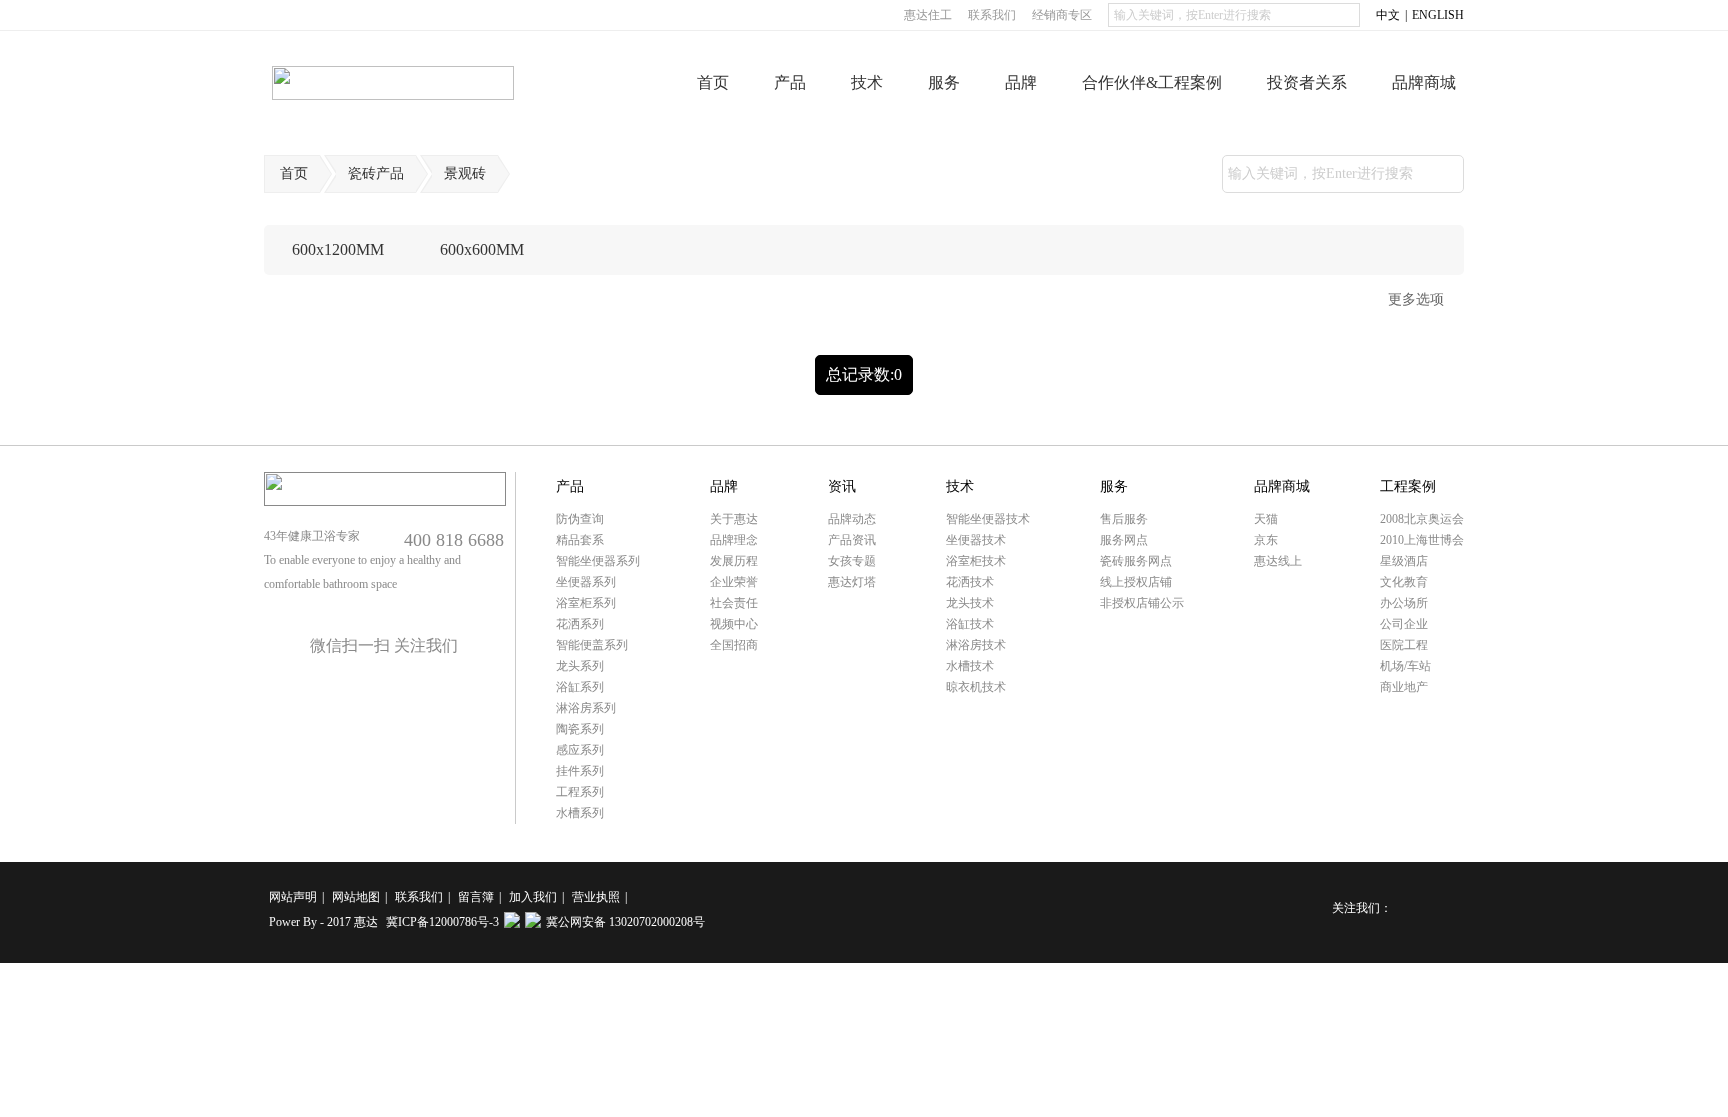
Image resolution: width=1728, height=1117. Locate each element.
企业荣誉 (734, 582)
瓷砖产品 (376, 173)
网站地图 (356, 897)
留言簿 (476, 897)
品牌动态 (852, 519)
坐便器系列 (586, 582)
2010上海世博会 (1422, 540)
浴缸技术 (970, 624)
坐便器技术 (976, 540)
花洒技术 (970, 582)
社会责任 (734, 603)
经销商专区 (1062, 15)
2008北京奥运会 (1422, 519)
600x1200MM (338, 249)
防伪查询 (580, 519)
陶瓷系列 (580, 729)
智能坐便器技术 (988, 519)
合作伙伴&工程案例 (1152, 82)
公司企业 (1404, 624)
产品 (790, 82)
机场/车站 (1405, 666)
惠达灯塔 (852, 582)
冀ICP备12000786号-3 (442, 922)
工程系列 (580, 792)
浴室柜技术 (976, 561)
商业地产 (1404, 687)
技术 (867, 82)
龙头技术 (970, 603)
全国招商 (734, 645)
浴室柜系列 (586, 603)
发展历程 (734, 561)
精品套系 (580, 540)
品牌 (1021, 82)
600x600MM (482, 249)
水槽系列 (580, 813)
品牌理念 (734, 540)
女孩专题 (852, 561)
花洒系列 (580, 624)
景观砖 (465, 173)
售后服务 (1124, 519)
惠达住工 (928, 15)
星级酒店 (1404, 561)
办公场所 (1404, 603)
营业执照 (596, 897)
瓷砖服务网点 (1136, 561)
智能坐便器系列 (598, 561)
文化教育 (1404, 582)
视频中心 (734, 624)
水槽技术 (970, 666)
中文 (1388, 15)
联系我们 (992, 15)
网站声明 (293, 897)
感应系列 (580, 750)
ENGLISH (1438, 15)
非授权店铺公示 (1142, 603)
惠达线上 (1278, 561)
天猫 (1266, 519)
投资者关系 (1307, 82)
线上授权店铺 (1136, 582)
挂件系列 (580, 771)
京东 (1266, 540)
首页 (713, 82)
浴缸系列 (580, 687)
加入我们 (533, 897)
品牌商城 (1424, 82)
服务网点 (1124, 540)
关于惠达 (734, 519)
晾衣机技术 (976, 687)
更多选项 (1416, 299)
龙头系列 (580, 666)
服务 (944, 82)
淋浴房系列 (586, 708)
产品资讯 (852, 540)
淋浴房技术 (976, 645)
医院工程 (1404, 645)
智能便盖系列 (592, 645)
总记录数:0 (864, 374)
